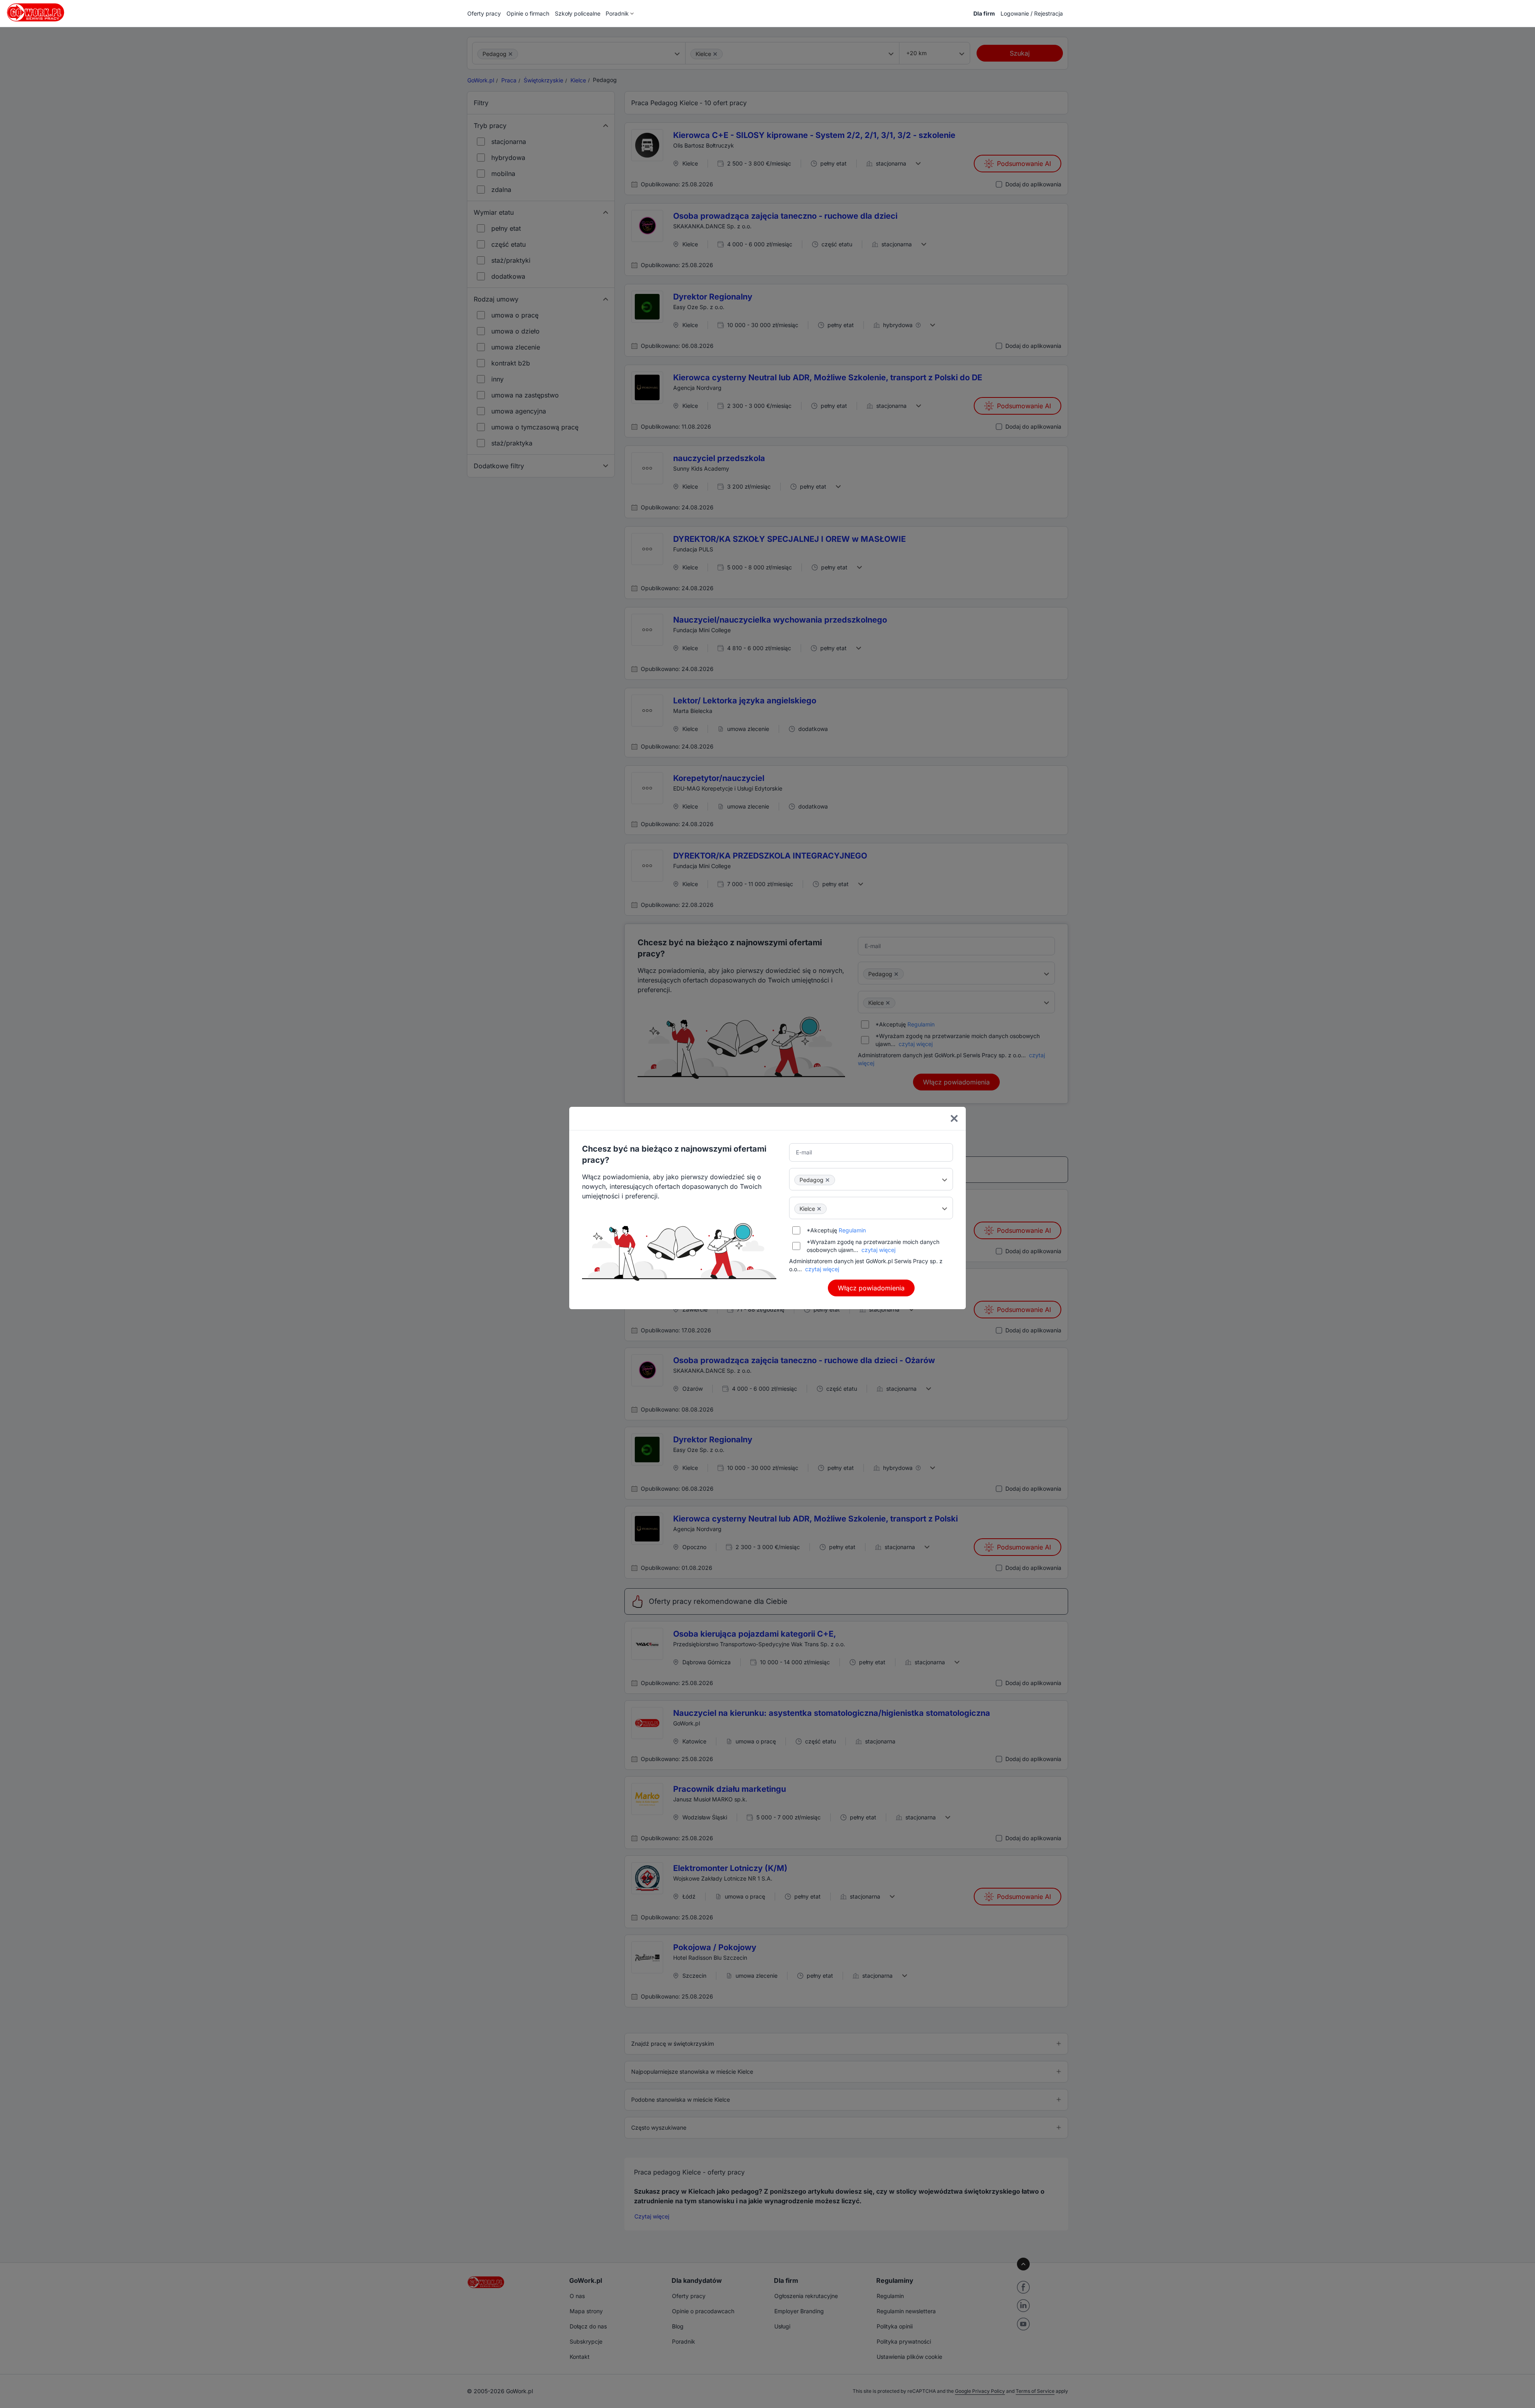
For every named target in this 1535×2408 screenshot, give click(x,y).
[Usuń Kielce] (819, 1209)
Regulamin (852, 1230)
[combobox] (871, 1179)
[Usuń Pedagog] (827, 1180)
